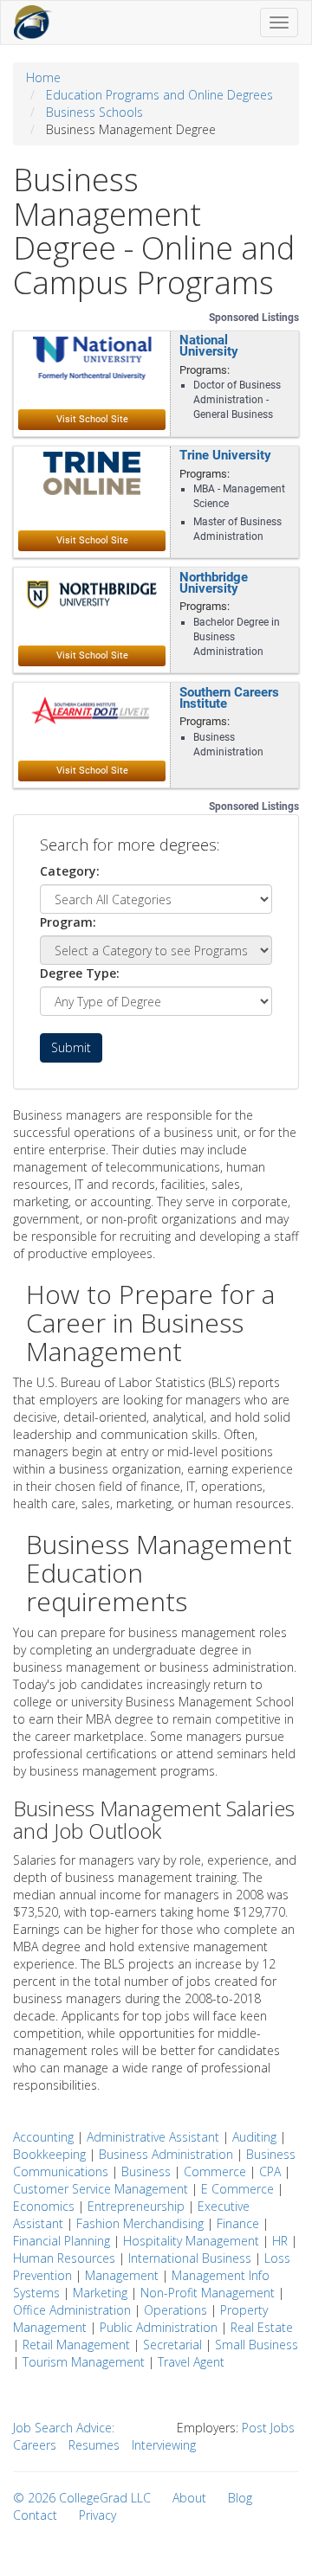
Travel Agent (191, 2362)
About (189, 2498)
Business (146, 2171)
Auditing (254, 2137)
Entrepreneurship (136, 2206)
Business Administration (166, 2154)
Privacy (97, 2515)
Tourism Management (84, 2362)
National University (209, 347)
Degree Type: (80, 973)
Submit (71, 1047)
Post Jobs (268, 2428)
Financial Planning (62, 2241)
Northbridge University (214, 583)
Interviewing (164, 2445)
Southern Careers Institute (229, 698)
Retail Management (76, 2345)
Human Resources (64, 2258)
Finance (238, 2223)
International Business (190, 2258)
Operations (175, 2310)
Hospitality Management (191, 2241)
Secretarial (172, 2345)
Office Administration (72, 2310)
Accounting (43, 2137)
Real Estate (262, 2327)
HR (280, 2241)
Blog (240, 2498)
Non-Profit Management (208, 2293)
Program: (68, 922)
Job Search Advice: (64, 2428)
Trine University (225, 456)
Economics (44, 2206)
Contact (35, 2515)
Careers (35, 2445)
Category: (70, 871)
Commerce (215, 2171)
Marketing (100, 2293)
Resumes (94, 2445)
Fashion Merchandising (140, 2223)
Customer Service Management (101, 2189)
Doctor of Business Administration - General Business (237, 400)
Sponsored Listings (254, 318)
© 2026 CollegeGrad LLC (82, 2498)
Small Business (257, 2345)
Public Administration (159, 2327)
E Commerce (237, 2189)
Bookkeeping (49, 2154)
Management (122, 2275)
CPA (270, 2171)
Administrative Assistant (153, 2137)
